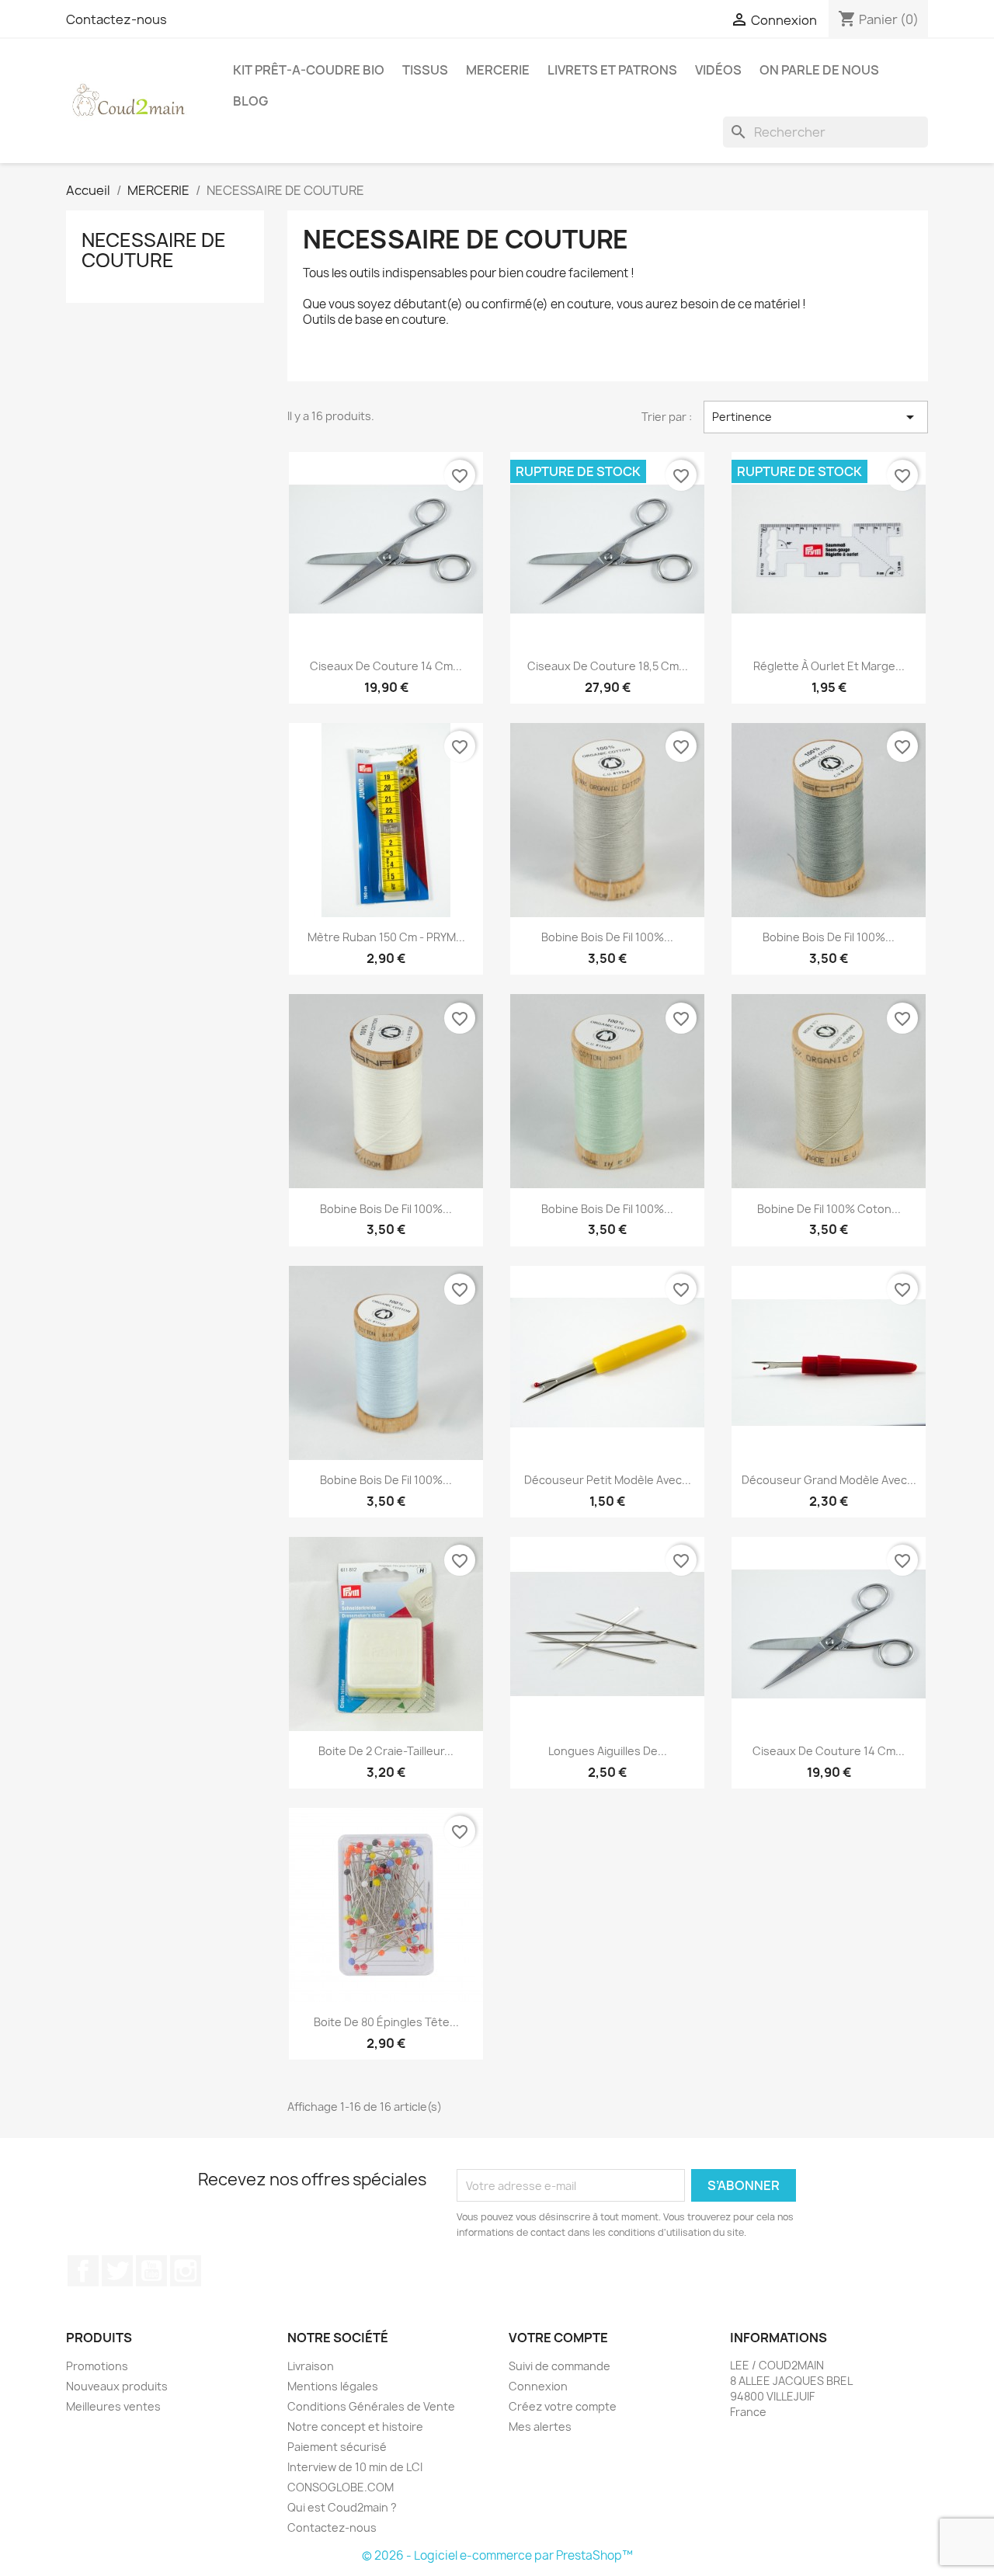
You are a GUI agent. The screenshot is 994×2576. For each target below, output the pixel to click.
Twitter (117, 2271)
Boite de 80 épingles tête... (386, 2022)
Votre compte (558, 2338)
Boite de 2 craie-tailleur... (386, 1751)
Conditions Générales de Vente (371, 2406)
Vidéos (718, 70)
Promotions (97, 2366)
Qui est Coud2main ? (342, 2507)
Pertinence (816, 417)
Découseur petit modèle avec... (608, 1480)
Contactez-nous (116, 19)
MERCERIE (498, 70)
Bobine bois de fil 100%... (607, 937)
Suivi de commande (560, 2366)
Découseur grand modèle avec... (829, 1480)
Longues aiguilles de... (608, 1751)
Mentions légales (333, 2386)
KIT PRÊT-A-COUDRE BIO (309, 70)
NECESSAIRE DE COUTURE (154, 250)
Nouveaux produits (117, 2386)
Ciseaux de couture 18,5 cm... (608, 666)
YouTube (151, 2271)
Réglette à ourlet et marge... (829, 666)
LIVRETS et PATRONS (612, 70)
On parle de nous (819, 70)
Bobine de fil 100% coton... (829, 1209)
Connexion (538, 2386)
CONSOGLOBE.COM (341, 2487)
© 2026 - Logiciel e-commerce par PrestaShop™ (497, 2555)
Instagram (186, 2271)
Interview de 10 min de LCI (355, 2467)
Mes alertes (540, 2427)
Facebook (83, 2271)
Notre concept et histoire (355, 2427)
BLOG (250, 101)
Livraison (311, 2366)
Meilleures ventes (113, 2406)
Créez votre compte (563, 2406)
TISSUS (425, 70)
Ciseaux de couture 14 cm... (386, 666)
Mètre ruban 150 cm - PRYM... (386, 937)
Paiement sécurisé (337, 2447)
